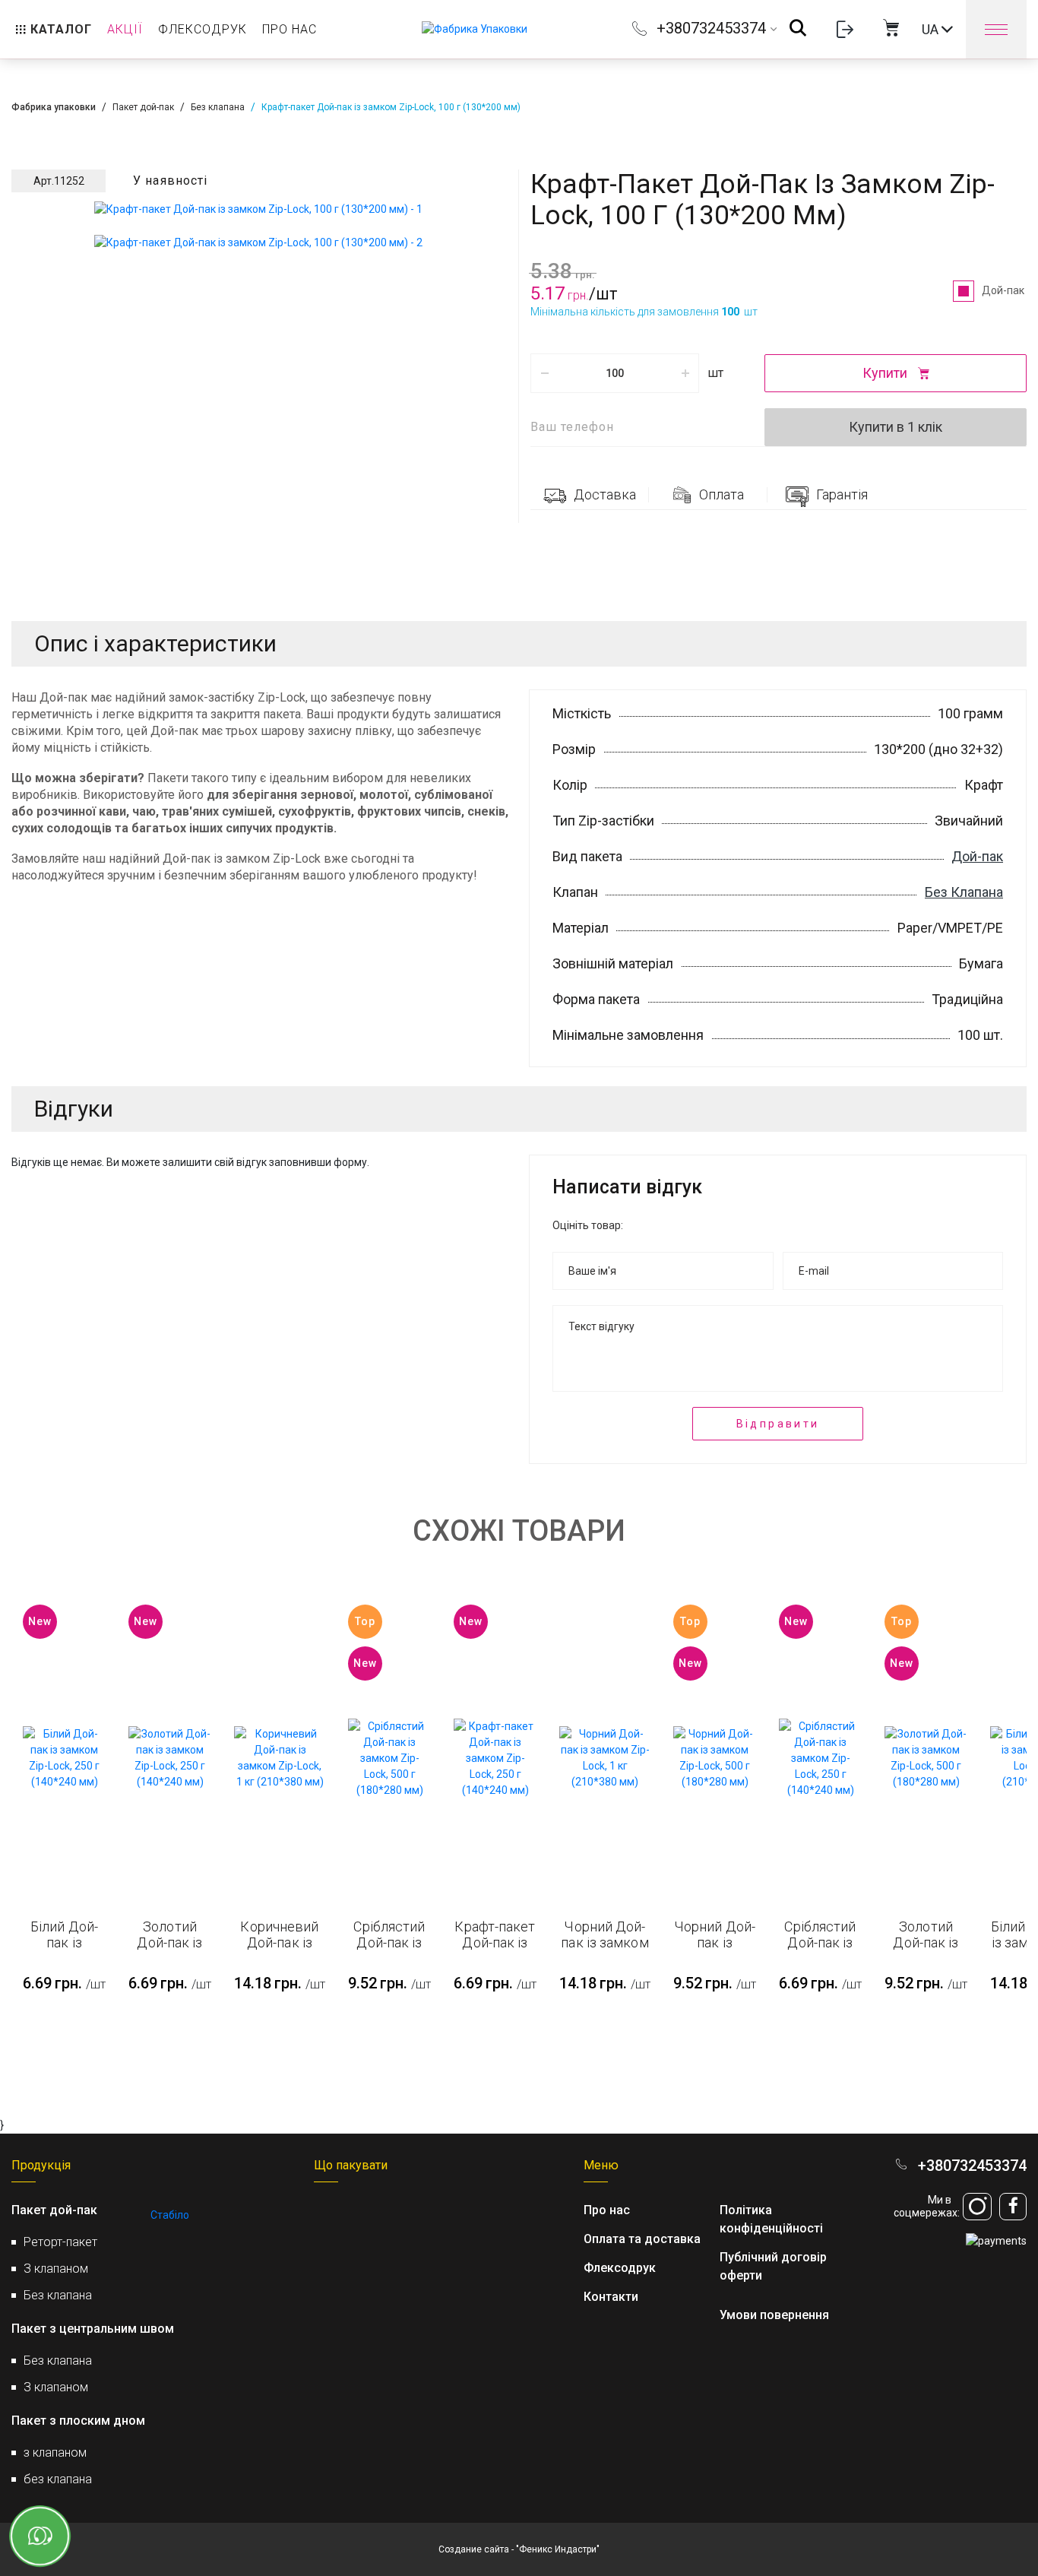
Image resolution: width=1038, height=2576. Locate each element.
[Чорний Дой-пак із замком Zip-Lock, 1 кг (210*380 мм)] (605, 1758)
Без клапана (218, 107)
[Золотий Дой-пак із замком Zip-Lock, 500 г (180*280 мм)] (926, 1758)
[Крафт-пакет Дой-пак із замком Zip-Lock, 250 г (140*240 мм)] (495, 1759)
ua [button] (932, 29)
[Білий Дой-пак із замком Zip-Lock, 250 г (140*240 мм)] (64, 1758)
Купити (886, 373)
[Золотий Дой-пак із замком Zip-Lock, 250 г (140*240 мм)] (170, 1758)
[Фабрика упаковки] (475, 30)
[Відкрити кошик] (891, 29)
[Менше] (544, 373)
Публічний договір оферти (773, 2266)
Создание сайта (474, 2549)
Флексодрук (620, 2268)
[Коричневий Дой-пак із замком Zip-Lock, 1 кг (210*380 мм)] (280, 1758)
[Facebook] (1013, 2207)
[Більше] (685, 373)
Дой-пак (1004, 290)
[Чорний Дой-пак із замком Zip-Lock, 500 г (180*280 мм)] (715, 1758)
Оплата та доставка (642, 2239)
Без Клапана (964, 892)
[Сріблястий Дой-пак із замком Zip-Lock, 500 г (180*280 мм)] (389, 1759)
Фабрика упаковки (54, 107)
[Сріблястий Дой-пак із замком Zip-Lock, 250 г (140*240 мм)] (820, 1759)
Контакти (611, 2297)
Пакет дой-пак (143, 107)
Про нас (607, 2210)
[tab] (590, 495)
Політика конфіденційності (771, 2219)
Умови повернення (774, 2315)
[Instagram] (977, 2207)
